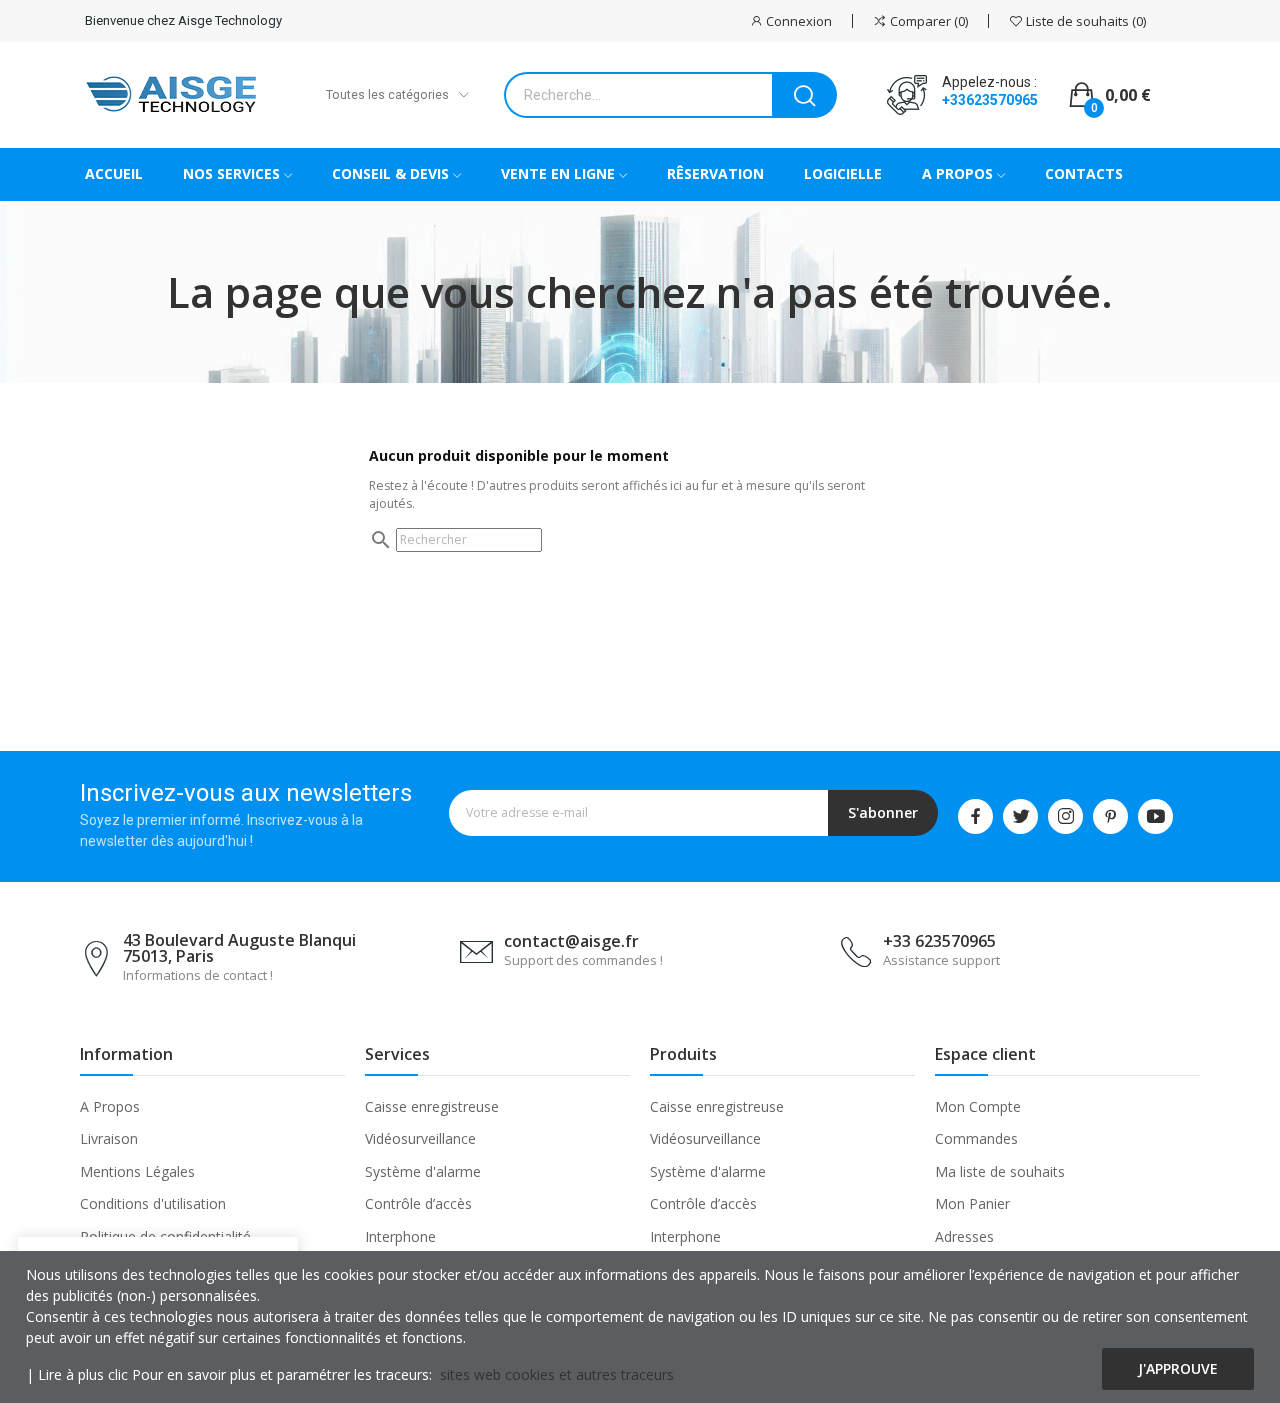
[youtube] (1155, 816)
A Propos (110, 1106)
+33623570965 (990, 100)
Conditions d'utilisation (153, 1203)
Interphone (400, 1236)
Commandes (976, 1138)
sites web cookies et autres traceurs (557, 1374)
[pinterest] (1110, 816)
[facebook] (975, 816)
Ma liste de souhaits (1000, 1171)
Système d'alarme (423, 1171)
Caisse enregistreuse (432, 1106)
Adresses (964, 1236)
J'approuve (1178, 1368)
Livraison (109, 1138)
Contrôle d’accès (418, 1203)
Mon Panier (972, 1203)
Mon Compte (978, 1106)
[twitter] (1020, 816)
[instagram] (1065, 816)
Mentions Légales (137, 1171)
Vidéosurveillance (420, 1138)
